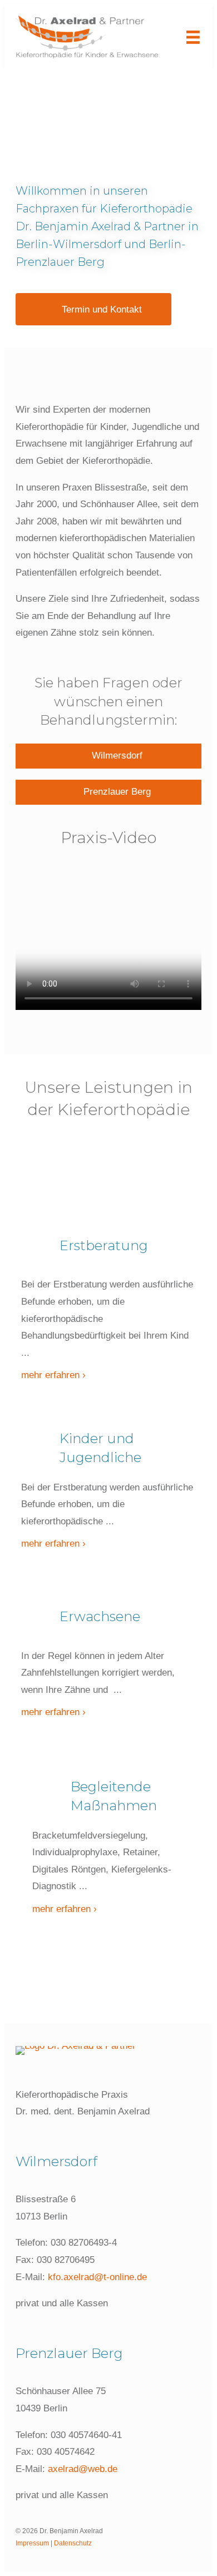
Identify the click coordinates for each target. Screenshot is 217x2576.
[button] (93, 309)
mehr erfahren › (53, 1375)
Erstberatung (104, 1245)
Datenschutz (73, 2543)
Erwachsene (100, 1616)
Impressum (32, 2543)
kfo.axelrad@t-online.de (97, 2277)
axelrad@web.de (83, 2469)
